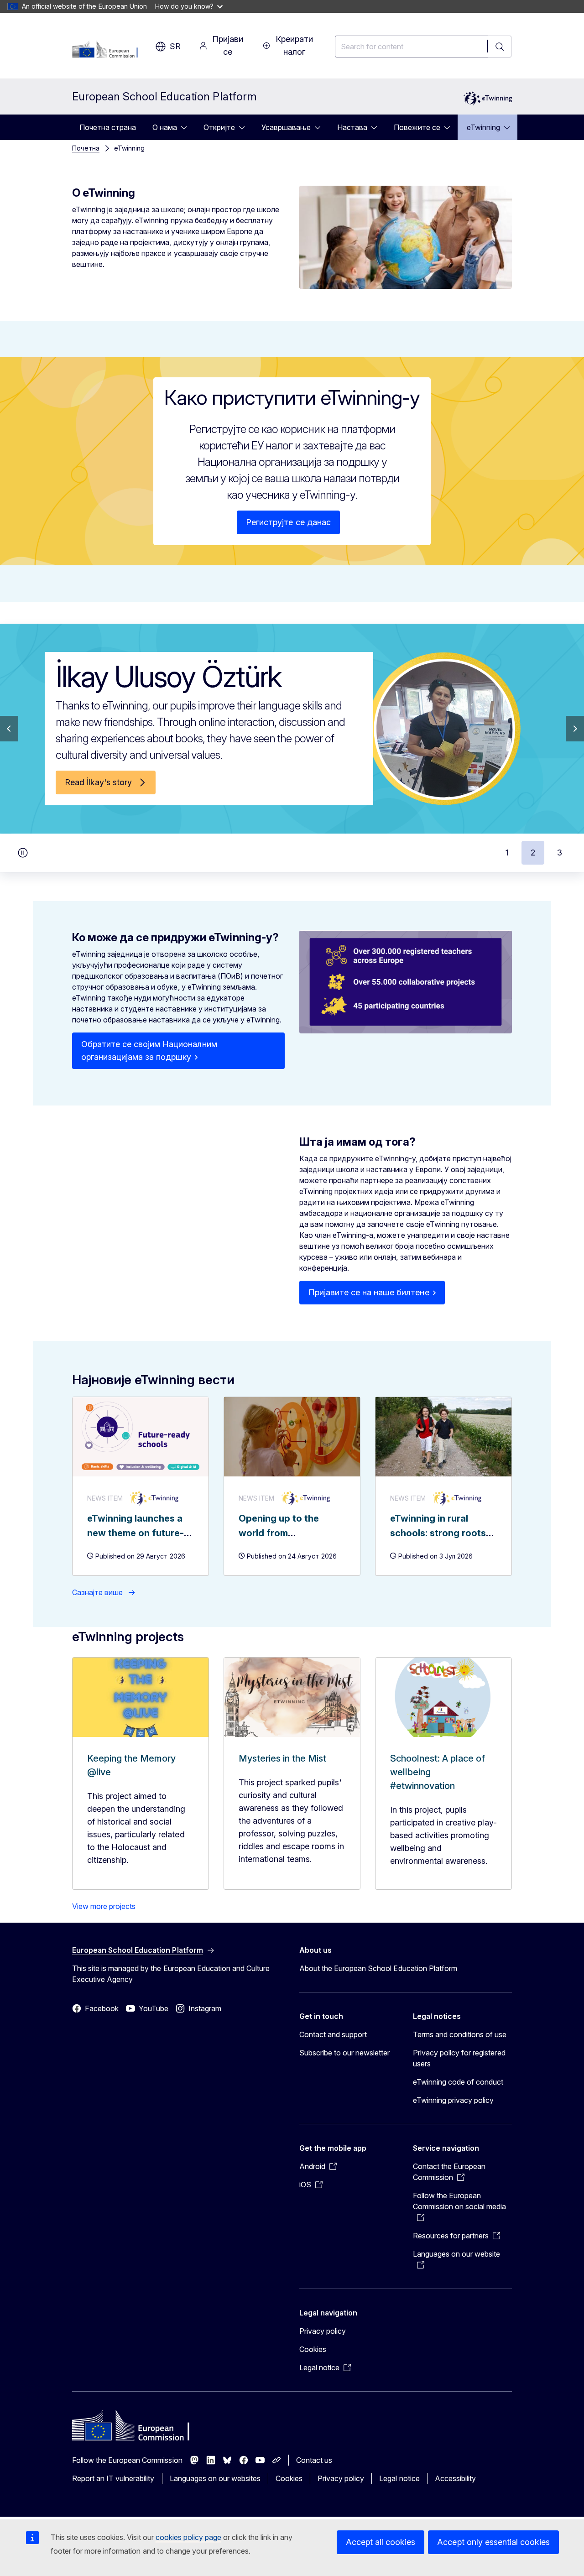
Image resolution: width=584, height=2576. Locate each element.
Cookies (313, 2349)
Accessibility (455, 2478)
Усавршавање (286, 127)
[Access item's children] (187, 127)
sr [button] (175, 46)
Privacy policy (323, 2331)
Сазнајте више (97, 1592)
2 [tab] (533, 853)
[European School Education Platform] (109, 50)
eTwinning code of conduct (458, 2082)
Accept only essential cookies (493, 2542)
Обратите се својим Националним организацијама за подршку (149, 1051)
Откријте (219, 127)
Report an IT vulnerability (113, 2478)
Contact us (314, 2460)
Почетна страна (108, 127)
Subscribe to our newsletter (345, 2053)
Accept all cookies (381, 2542)
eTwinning (483, 127)
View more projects (104, 1906)
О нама (165, 127)
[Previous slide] (9, 729)
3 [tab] (560, 853)
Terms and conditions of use (460, 2034)
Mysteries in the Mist (282, 1758)
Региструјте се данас (288, 522)
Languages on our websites (215, 2478)
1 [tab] (507, 853)
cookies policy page (188, 2537)
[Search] (500, 47)
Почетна (86, 148)
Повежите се (417, 127)
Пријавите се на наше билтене (369, 1292)
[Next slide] (575, 729)
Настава (352, 127)
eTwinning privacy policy (453, 2100)
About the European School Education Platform (378, 1968)
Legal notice (399, 2478)
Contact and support (333, 2034)
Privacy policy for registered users (459, 2058)
